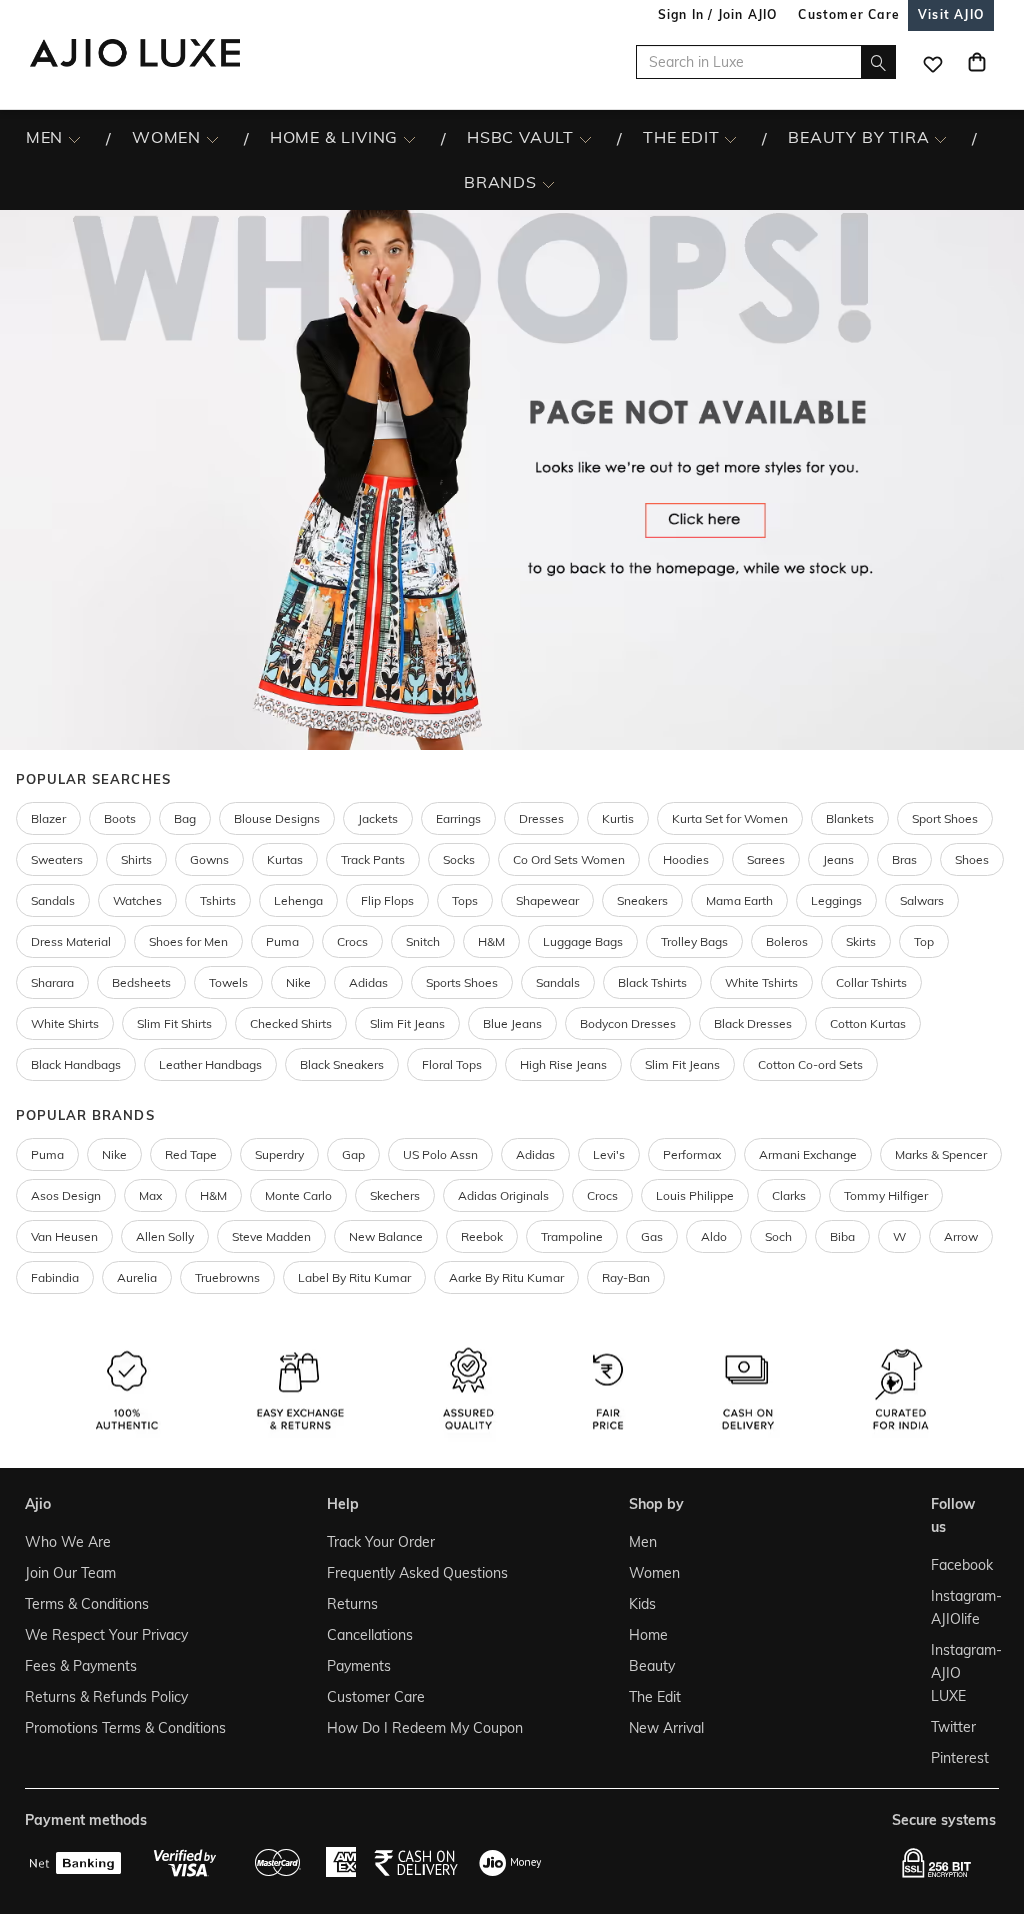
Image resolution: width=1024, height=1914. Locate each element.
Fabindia (55, 1277)
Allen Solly (165, 1236)
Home (648, 1635)
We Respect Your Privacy (106, 1635)
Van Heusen (64, 1236)
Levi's (609, 1154)
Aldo (714, 1236)
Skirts (861, 941)
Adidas (535, 1154)
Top (924, 941)
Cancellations (370, 1635)
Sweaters (57, 859)
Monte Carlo (298, 1195)
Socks (459, 859)
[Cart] (977, 62)
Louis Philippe (695, 1195)
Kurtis (618, 818)
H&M (491, 941)
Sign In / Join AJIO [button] (718, 14)
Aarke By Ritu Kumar (506, 1277)
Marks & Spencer (941, 1154)
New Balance (386, 1236)
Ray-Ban (626, 1277)
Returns (352, 1604)
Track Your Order (381, 1542)
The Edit (655, 1697)
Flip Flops (387, 900)
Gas (652, 1236)
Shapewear (547, 900)
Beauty (652, 1666)
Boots (120, 818)
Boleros (787, 941)
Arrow (961, 1236)
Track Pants (373, 859)
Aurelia (137, 1277)
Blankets (850, 818)
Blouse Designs (277, 818)
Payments (359, 1666)
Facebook (960, 1565)
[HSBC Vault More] (585, 138)
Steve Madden (271, 1236)
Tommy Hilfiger (886, 1195)
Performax (692, 1154)
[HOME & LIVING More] (409, 138)
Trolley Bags (694, 941)
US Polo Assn (440, 1154)
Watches (137, 900)
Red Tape (191, 1154)
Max (150, 1195)
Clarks (789, 1195)
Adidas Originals (503, 1195)
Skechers (395, 1195)
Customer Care (376, 1697)
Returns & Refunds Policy (106, 1697)
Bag (185, 818)
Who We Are (68, 1542)
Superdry (279, 1154)
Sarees (766, 859)
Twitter (953, 1727)
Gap (353, 1154)
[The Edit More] (730, 138)
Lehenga (298, 900)
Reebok (482, 1236)
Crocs (352, 941)
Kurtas (285, 859)
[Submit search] (878, 62)
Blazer (48, 818)
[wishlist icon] (933, 62)
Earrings (458, 818)
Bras (904, 859)
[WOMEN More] (212, 138)
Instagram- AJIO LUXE (960, 1673)
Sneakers (642, 900)
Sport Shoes (945, 818)
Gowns (209, 859)
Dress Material (71, 941)
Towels (228, 982)
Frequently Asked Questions (417, 1573)
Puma (282, 941)
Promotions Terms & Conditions (125, 1728)
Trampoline (572, 1236)
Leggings (836, 900)
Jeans (838, 859)
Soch (778, 1236)
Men (643, 1542)
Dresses (541, 818)
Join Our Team (70, 1573)
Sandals (53, 900)
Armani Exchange (808, 1154)
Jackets (378, 818)
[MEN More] (74, 138)
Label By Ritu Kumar (354, 1277)
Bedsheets (141, 982)
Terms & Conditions (87, 1604)
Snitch (423, 941)
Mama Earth (739, 900)
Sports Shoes (462, 982)
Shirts (136, 859)
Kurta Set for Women (730, 818)
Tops (465, 900)
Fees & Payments (81, 1666)
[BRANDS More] (548, 183)
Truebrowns (227, 1277)
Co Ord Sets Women (569, 859)
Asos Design (66, 1195)
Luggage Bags (583, 941)
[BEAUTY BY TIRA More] (940, 138)
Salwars (922, 900)
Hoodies (686, 859)
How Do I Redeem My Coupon (425, 1728)
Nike (114, 1154)
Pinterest (960, 1758)
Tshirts (218, 900)
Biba (842, 1236)
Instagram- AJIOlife (960, 1607)
